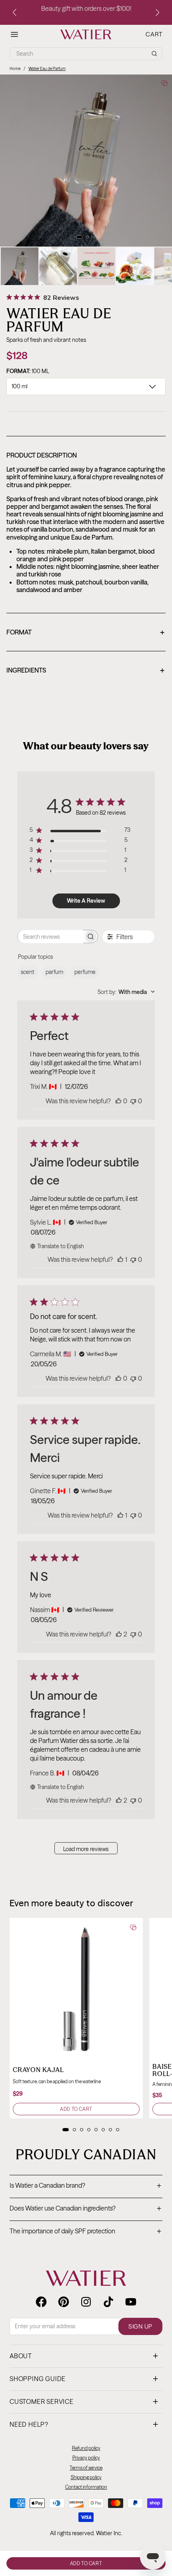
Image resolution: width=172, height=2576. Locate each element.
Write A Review (86, 901)
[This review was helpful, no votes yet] (118, 1101)
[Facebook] (41, 2302)
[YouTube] (131, 2302)
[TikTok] (108, 2302)
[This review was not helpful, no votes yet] (133, 1101)
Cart (154, 34)
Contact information (86, 2487)
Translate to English (61, 1246)
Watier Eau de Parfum (47, 69)
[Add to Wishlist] (164, 83)
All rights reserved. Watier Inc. (86, 2533)
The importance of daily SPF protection (85, 2232)
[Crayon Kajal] (76, 1985)
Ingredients (85, 671)
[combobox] (126, 992)
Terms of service (86, 2468)
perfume (85, 972)
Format (85, 633)
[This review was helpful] (119, 1634)
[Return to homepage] (86, 2278)
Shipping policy (86, 2477)
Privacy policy (86, 2458)
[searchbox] (50, 937)
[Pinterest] (64, 2302)
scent (28, 972)
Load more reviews (86, 1849)
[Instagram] (86, 2302)
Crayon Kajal (38, 2070)
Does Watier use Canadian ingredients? (85, 2209)
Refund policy (86, 2448)
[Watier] (86, 34)
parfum (54, 972)
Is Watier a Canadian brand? (85, 2186)
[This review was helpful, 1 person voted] (120, 1259)
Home (15, 69)
